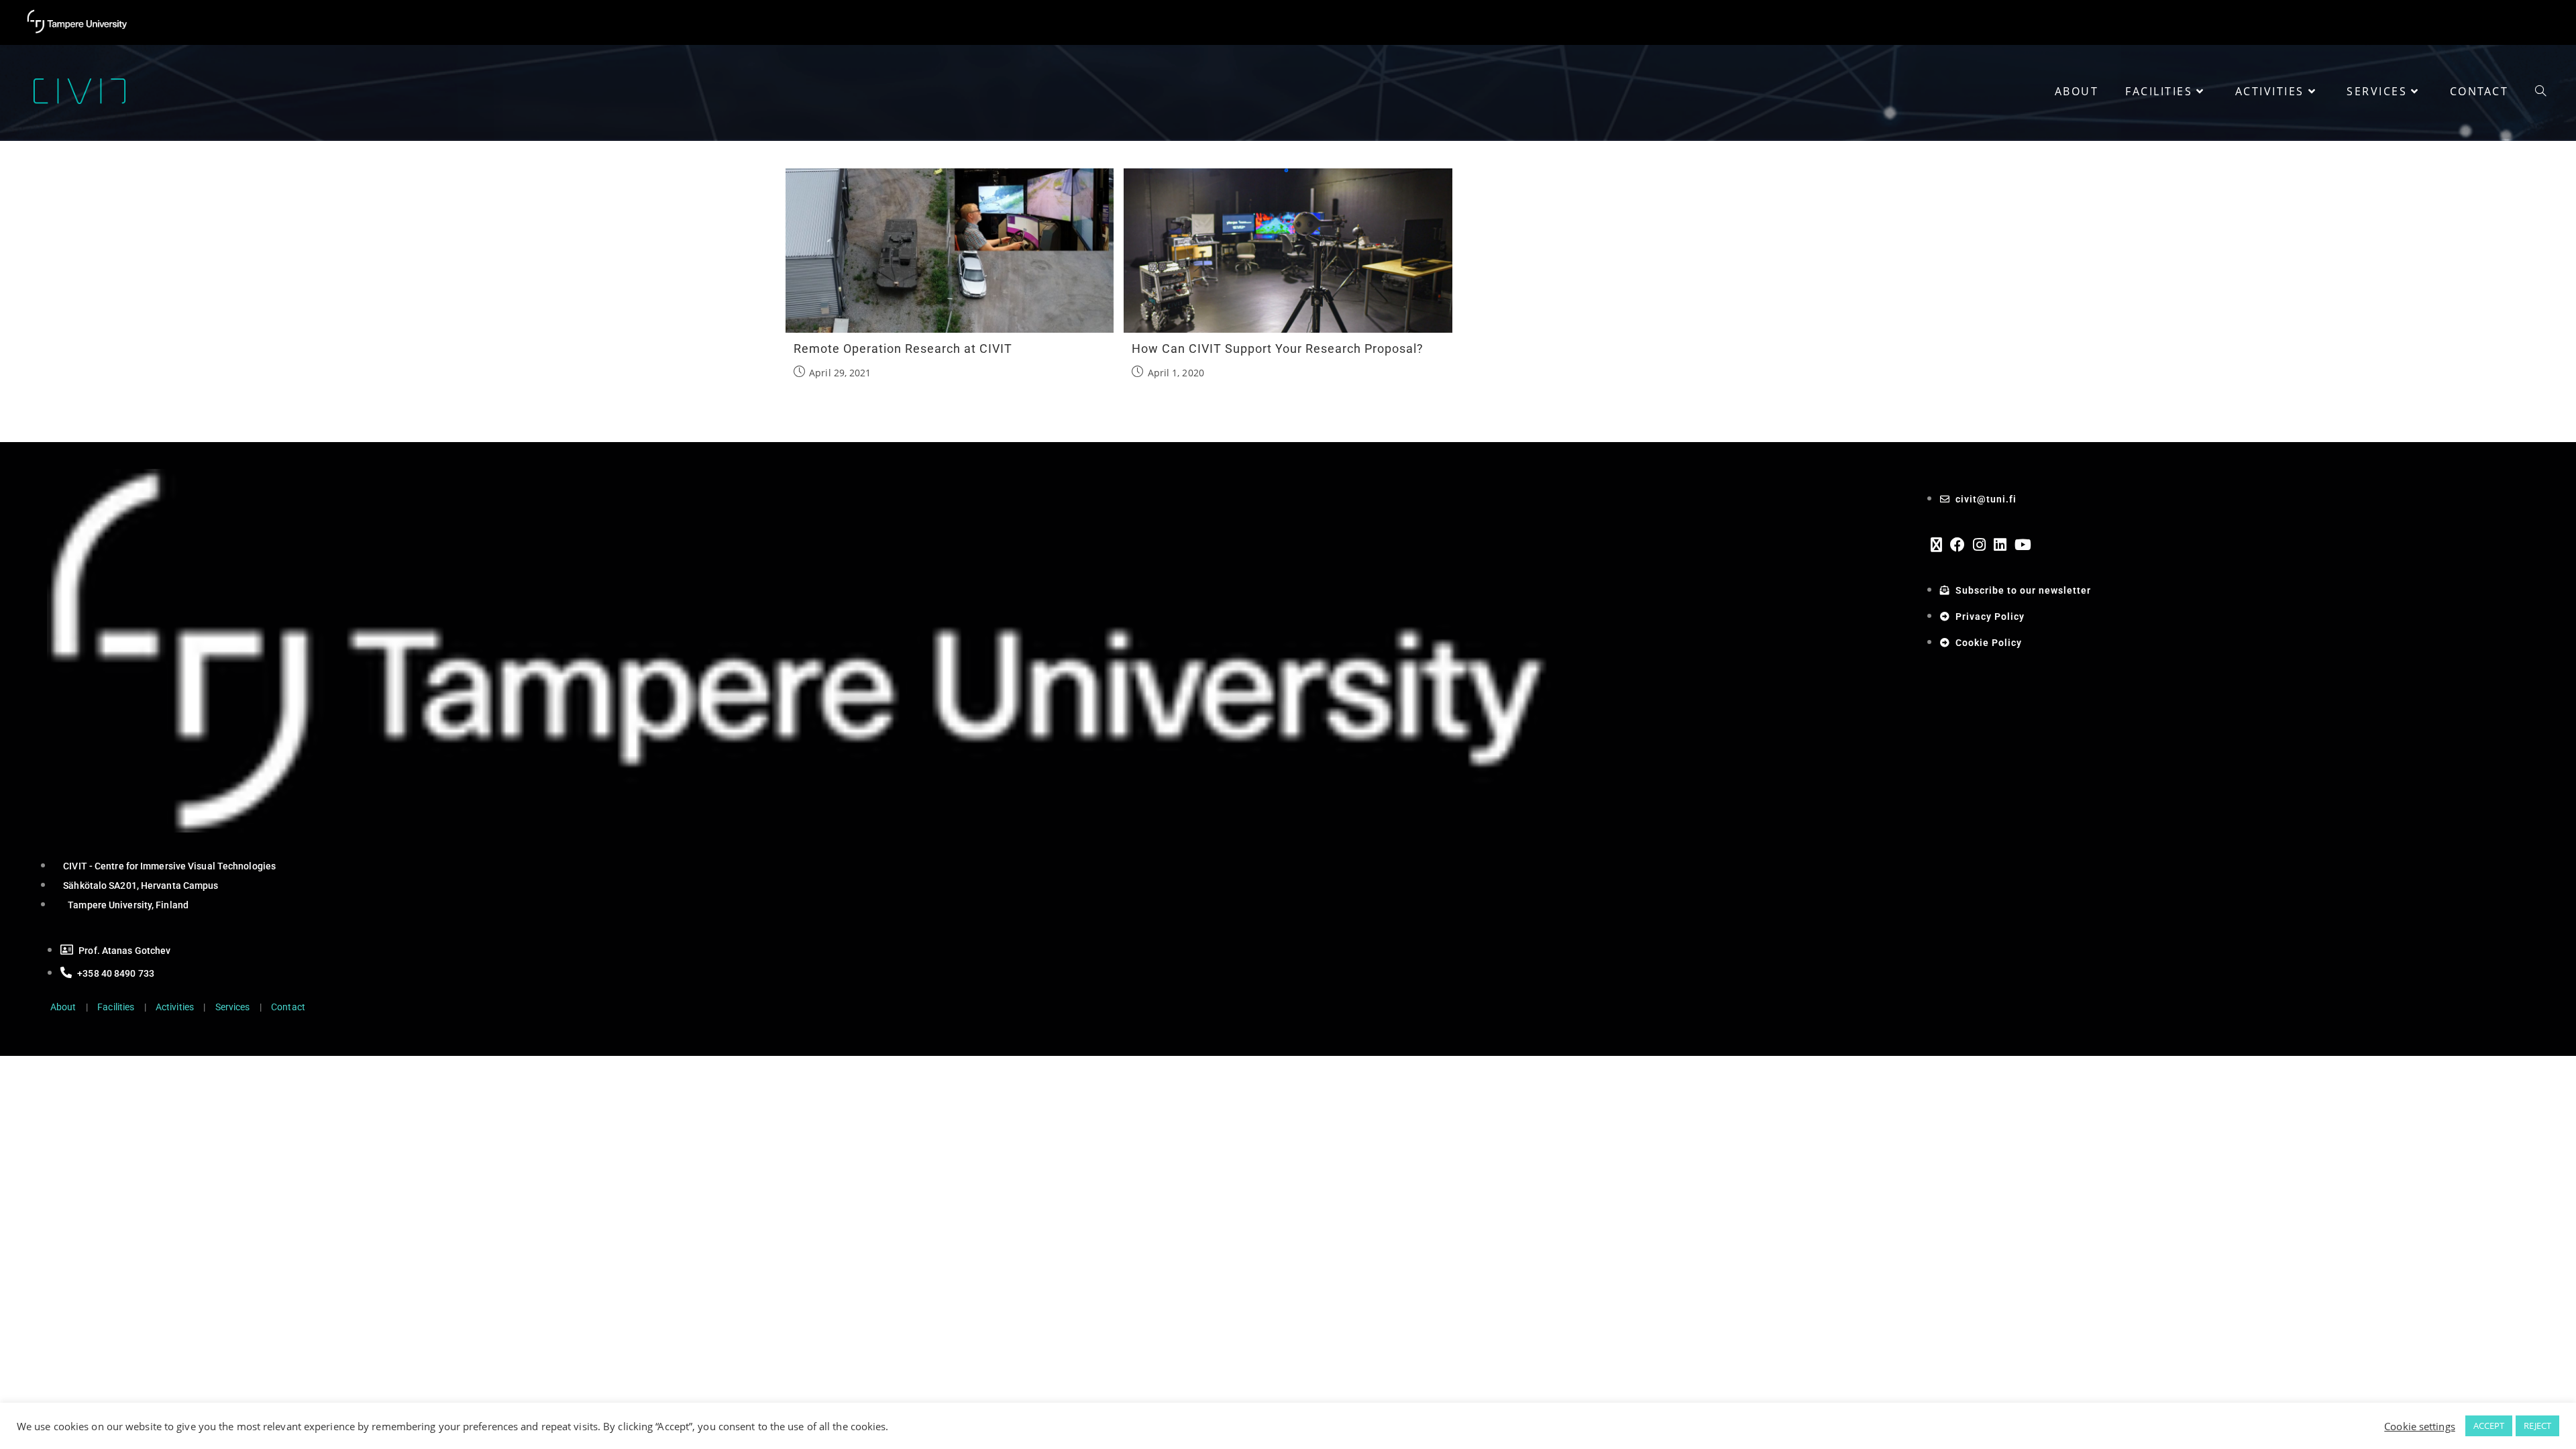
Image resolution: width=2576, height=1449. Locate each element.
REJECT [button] (2537, 1426)
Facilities (116, 1007)
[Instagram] (1979, 544)
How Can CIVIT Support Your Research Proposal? (1278, 348)
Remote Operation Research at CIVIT (903, 348)
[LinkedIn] (2000, 544)
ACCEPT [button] (2489, 1426)
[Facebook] (1957, 544)
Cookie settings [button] (2420, 1426)
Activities (175, 1007)
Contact (288, 1007)
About (63, 1007)
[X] (1936, 544)
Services (233, 1007)
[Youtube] (2023, 544)
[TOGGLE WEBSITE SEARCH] (2540, 91)
